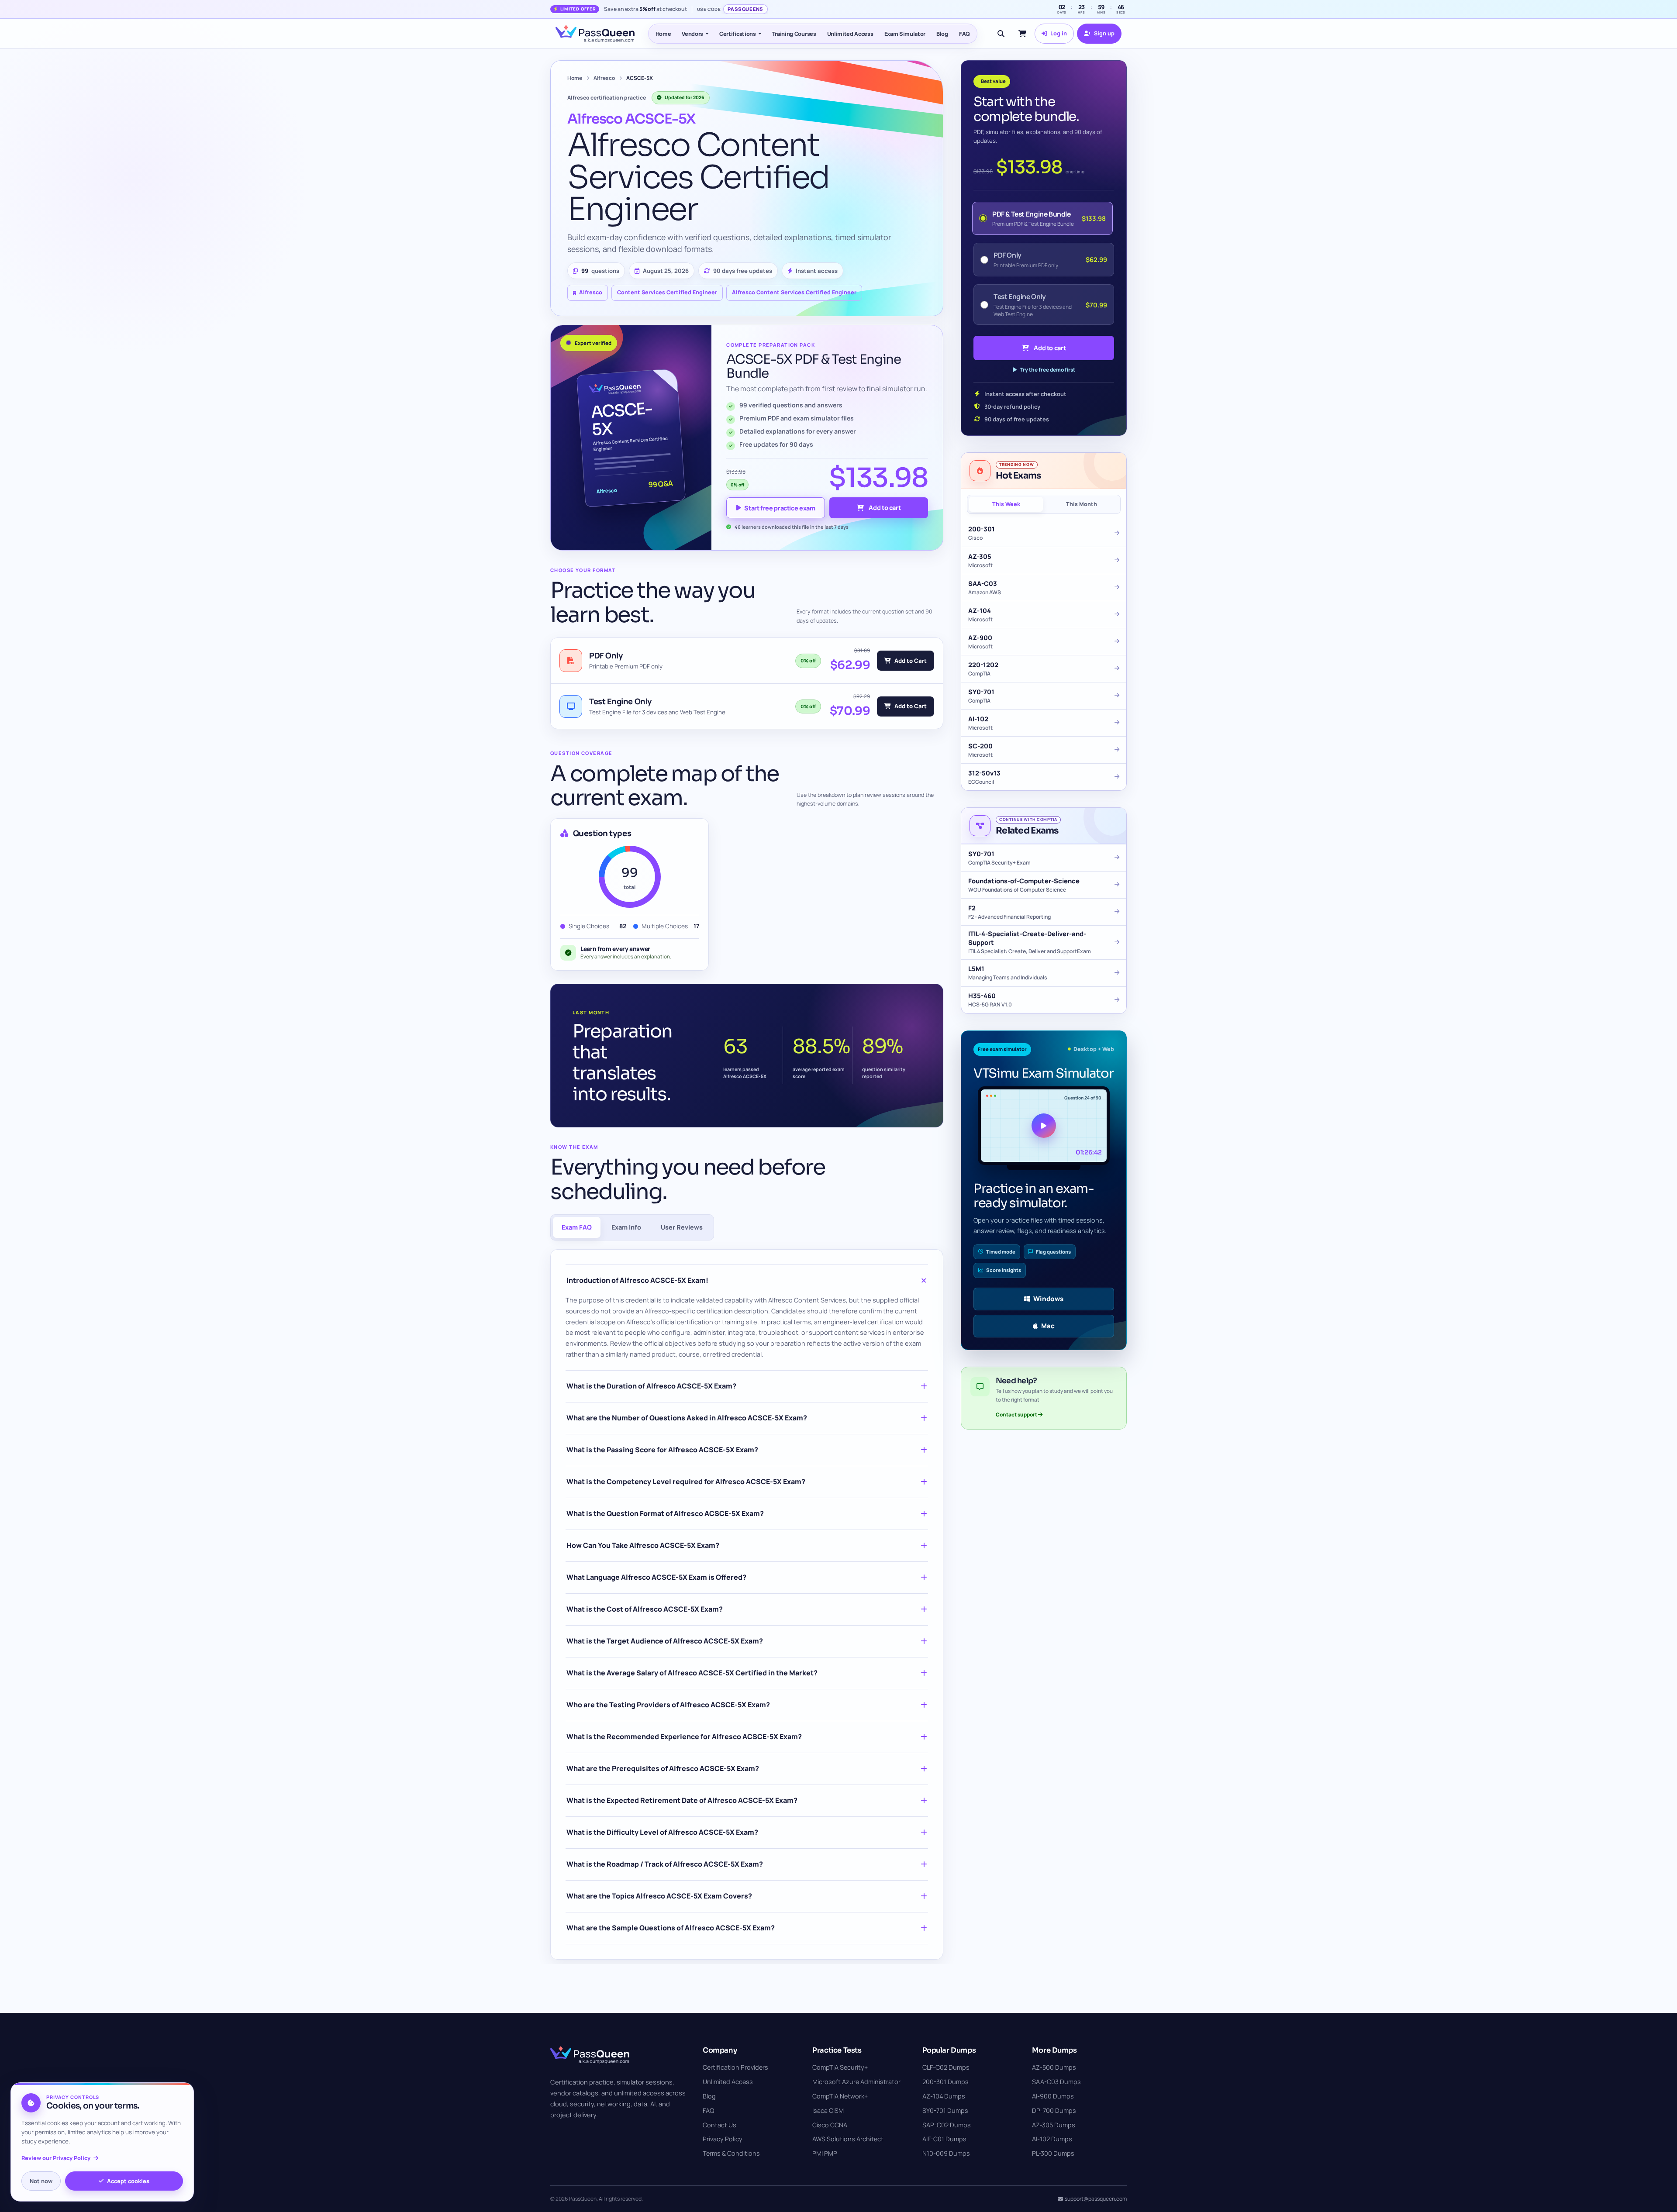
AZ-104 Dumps (944, 2096)
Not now (41, 2181)
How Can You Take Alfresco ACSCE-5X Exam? (643, 1545)
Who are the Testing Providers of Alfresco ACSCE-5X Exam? (668, 1705)
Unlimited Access (850, 34)
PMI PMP (825, 2153)
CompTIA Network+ (840, 2096)
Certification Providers (735, 2067)
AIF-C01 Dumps (944, 2139)
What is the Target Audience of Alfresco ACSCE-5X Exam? (665, 1641)
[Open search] (1001, 34)
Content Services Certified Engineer (667, 292)
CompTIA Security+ (840, 2067)
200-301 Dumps (945, 2082)
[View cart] (1022, 34)
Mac (1048, 1326)
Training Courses (794, 34)
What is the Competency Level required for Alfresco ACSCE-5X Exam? (686, 1482)
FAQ (964, 34)
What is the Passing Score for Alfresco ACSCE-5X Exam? (662, 1450)
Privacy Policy (723, 2139)
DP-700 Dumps (1054, 2110)
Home (663, 34)
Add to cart (885, 508)
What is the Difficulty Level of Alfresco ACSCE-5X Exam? (662, 1832)
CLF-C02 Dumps (946, 2067)
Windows (1048, 1299)
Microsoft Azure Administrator (856, 2082)
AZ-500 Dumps (1054, 2067)
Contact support (1017, 1414)
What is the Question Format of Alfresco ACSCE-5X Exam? (665, 1513)
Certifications (738, 34)
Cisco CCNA (830, 2125)
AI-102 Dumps (1052, 2139)
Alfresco (604, 78)
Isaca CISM (828, 2110)
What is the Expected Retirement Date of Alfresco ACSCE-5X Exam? (682, 1800)
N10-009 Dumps (946, 2153)
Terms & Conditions (731, 2153)
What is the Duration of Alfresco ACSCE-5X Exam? (651, 1386)
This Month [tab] (1082, 504)
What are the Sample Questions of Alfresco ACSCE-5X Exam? (671, 1928)
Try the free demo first (1048, 370)
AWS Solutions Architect (848, 2139)
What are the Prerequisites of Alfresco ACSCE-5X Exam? (663, 1768)
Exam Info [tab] (626, 1227)
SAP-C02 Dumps (947, 2125)
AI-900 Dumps (1053, 2096)
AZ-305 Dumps (1054, 2125)
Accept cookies (128, 2181)
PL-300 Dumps (1053, 2153)
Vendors (692, 34)
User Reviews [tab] (682, 1227)
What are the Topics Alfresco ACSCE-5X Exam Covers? (659, 1896)
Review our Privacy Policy (56, 2158)
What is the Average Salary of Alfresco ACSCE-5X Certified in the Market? (692, 1673)
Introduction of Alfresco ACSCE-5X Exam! (637, 1280)
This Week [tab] (1006, 504)
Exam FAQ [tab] (577, 1227)
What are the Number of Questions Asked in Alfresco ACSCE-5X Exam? (687, 1418)
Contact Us (719, 2125)
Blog (942, 34)
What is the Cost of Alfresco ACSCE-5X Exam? (645, 1609)
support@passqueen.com (1096, 2199)
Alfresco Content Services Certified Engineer (794, 292)
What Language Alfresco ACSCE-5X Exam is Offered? (656, 1577)
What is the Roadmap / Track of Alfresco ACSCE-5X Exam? (665, 1864)
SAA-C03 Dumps (1056, 2082)
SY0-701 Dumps (945, 2110)
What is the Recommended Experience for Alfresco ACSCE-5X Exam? (684, 1737)
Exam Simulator (905, 34)
